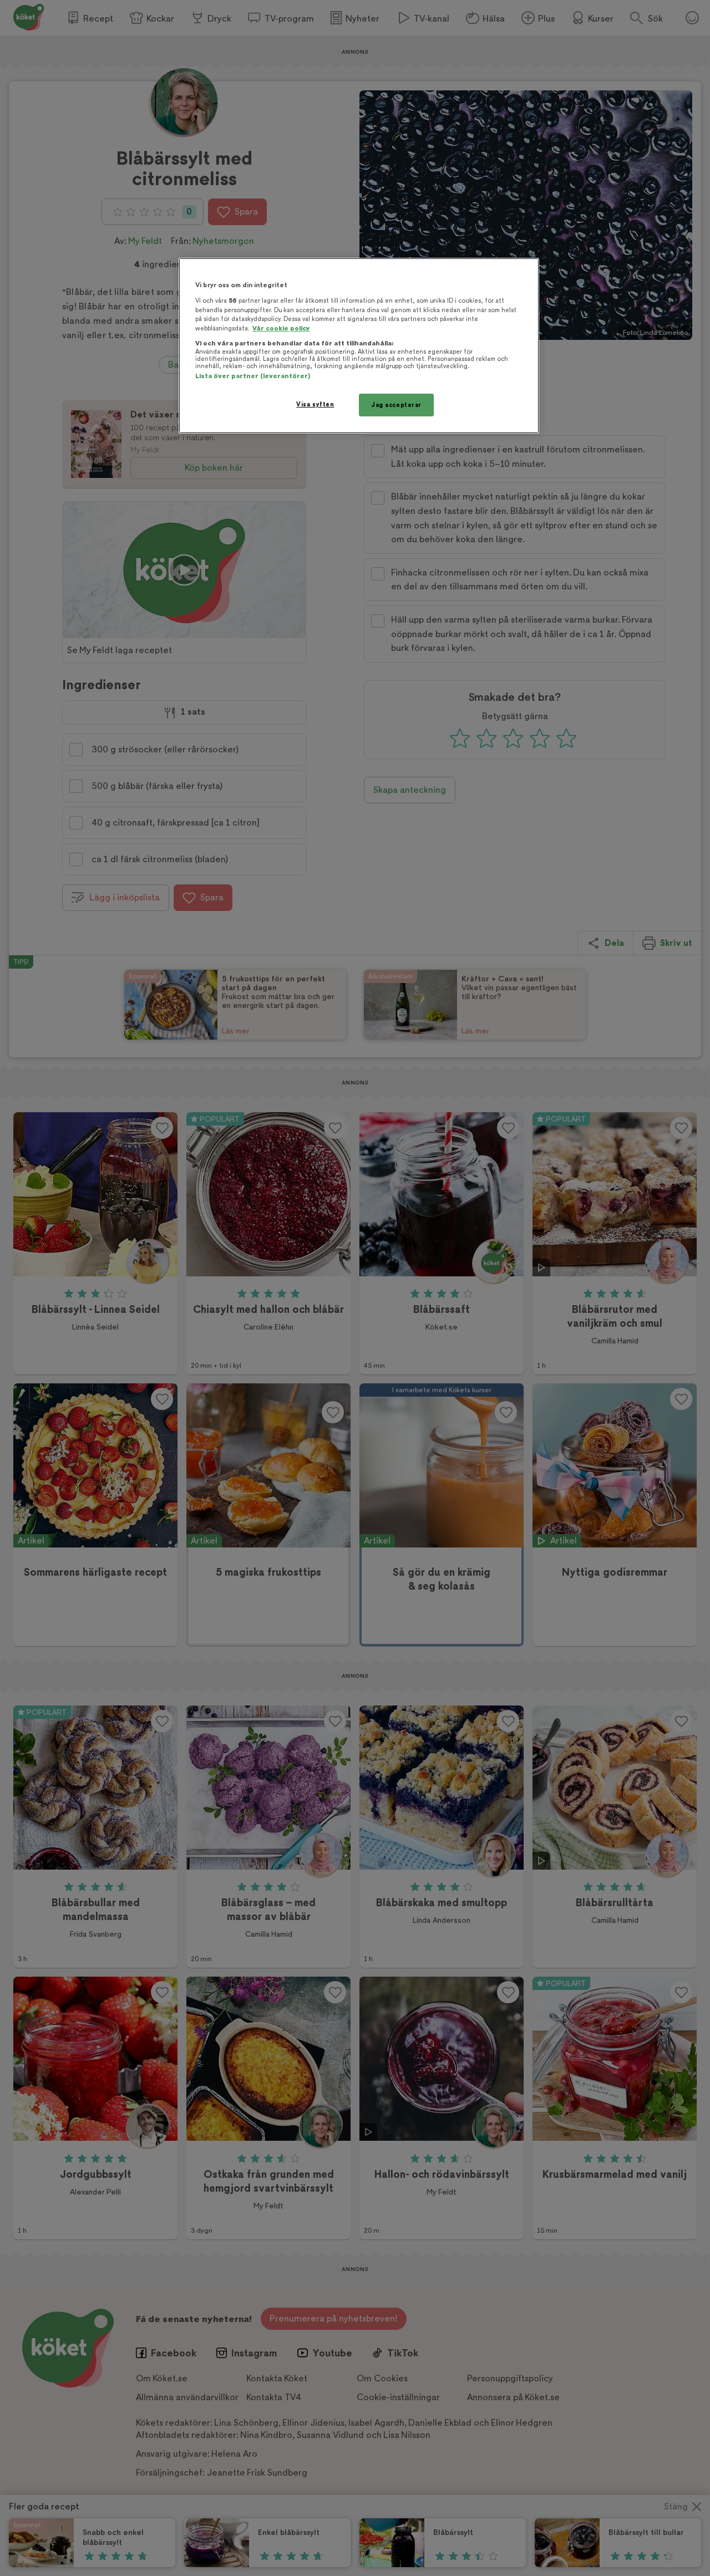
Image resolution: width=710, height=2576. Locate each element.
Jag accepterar (396, 405)
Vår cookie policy (281, 329)
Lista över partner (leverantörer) (253, 376)
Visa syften (315, 404)
